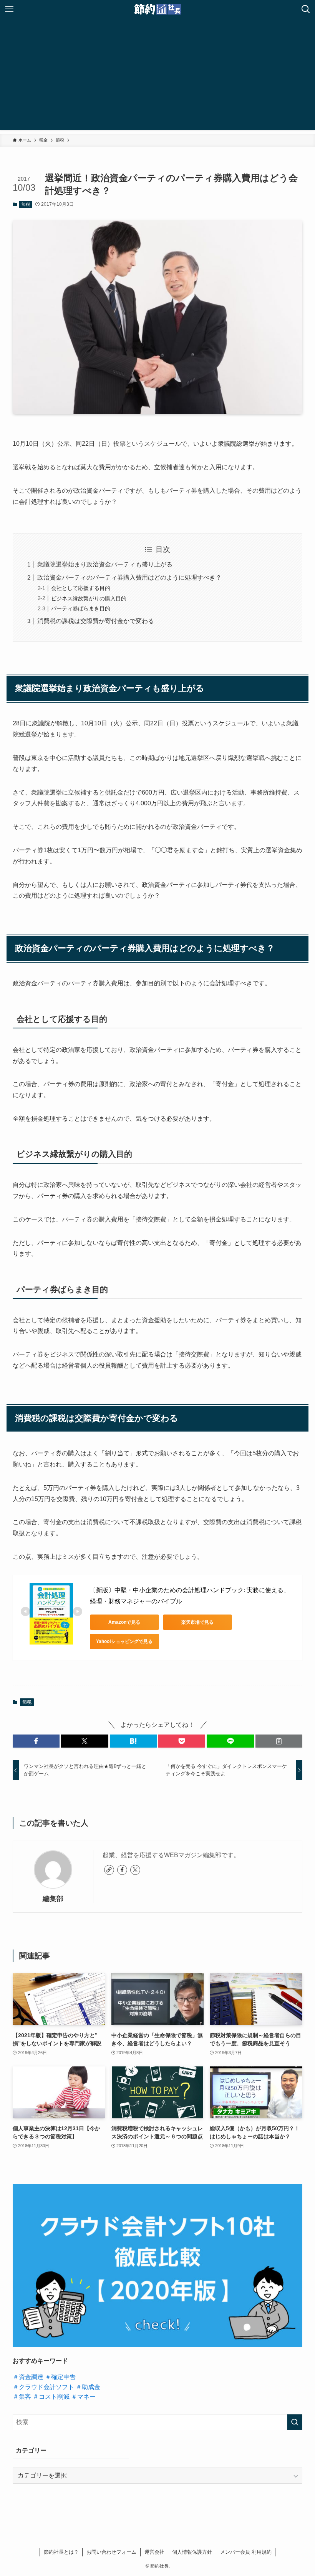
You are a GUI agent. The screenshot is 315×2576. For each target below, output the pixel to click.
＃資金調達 (28, 2377)
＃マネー (83, 2397)
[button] (36, 1741)
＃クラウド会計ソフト (43, 2387)
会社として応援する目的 (81, 588)
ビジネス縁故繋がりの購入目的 (89, 598)
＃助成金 (88, 2387)
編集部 (53, 1899)
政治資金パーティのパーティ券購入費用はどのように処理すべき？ (129, 577)
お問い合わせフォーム (111, 2552)
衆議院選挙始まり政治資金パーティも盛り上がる (105, 564)
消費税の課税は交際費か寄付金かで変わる (96, 621)
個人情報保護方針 (192, 2552)
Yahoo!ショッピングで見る (124, 1641)
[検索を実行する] (295, 2422)
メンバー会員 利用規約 (246, 2552)
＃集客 (22, 2397)
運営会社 (154, 2552)
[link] (109, 1870)
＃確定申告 (60, 2377)
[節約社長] (158, 9)
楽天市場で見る (197, 1622)
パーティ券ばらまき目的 (81, 608)
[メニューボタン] (9, 9)
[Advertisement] (157, 76)
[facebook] (122, 1870)
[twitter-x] (135, 1870)
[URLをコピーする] (279, 1741)
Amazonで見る (124, 1622)
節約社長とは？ (61, 2552)
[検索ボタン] (306, 9)
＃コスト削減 (51, 2397)
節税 (26, 204)
